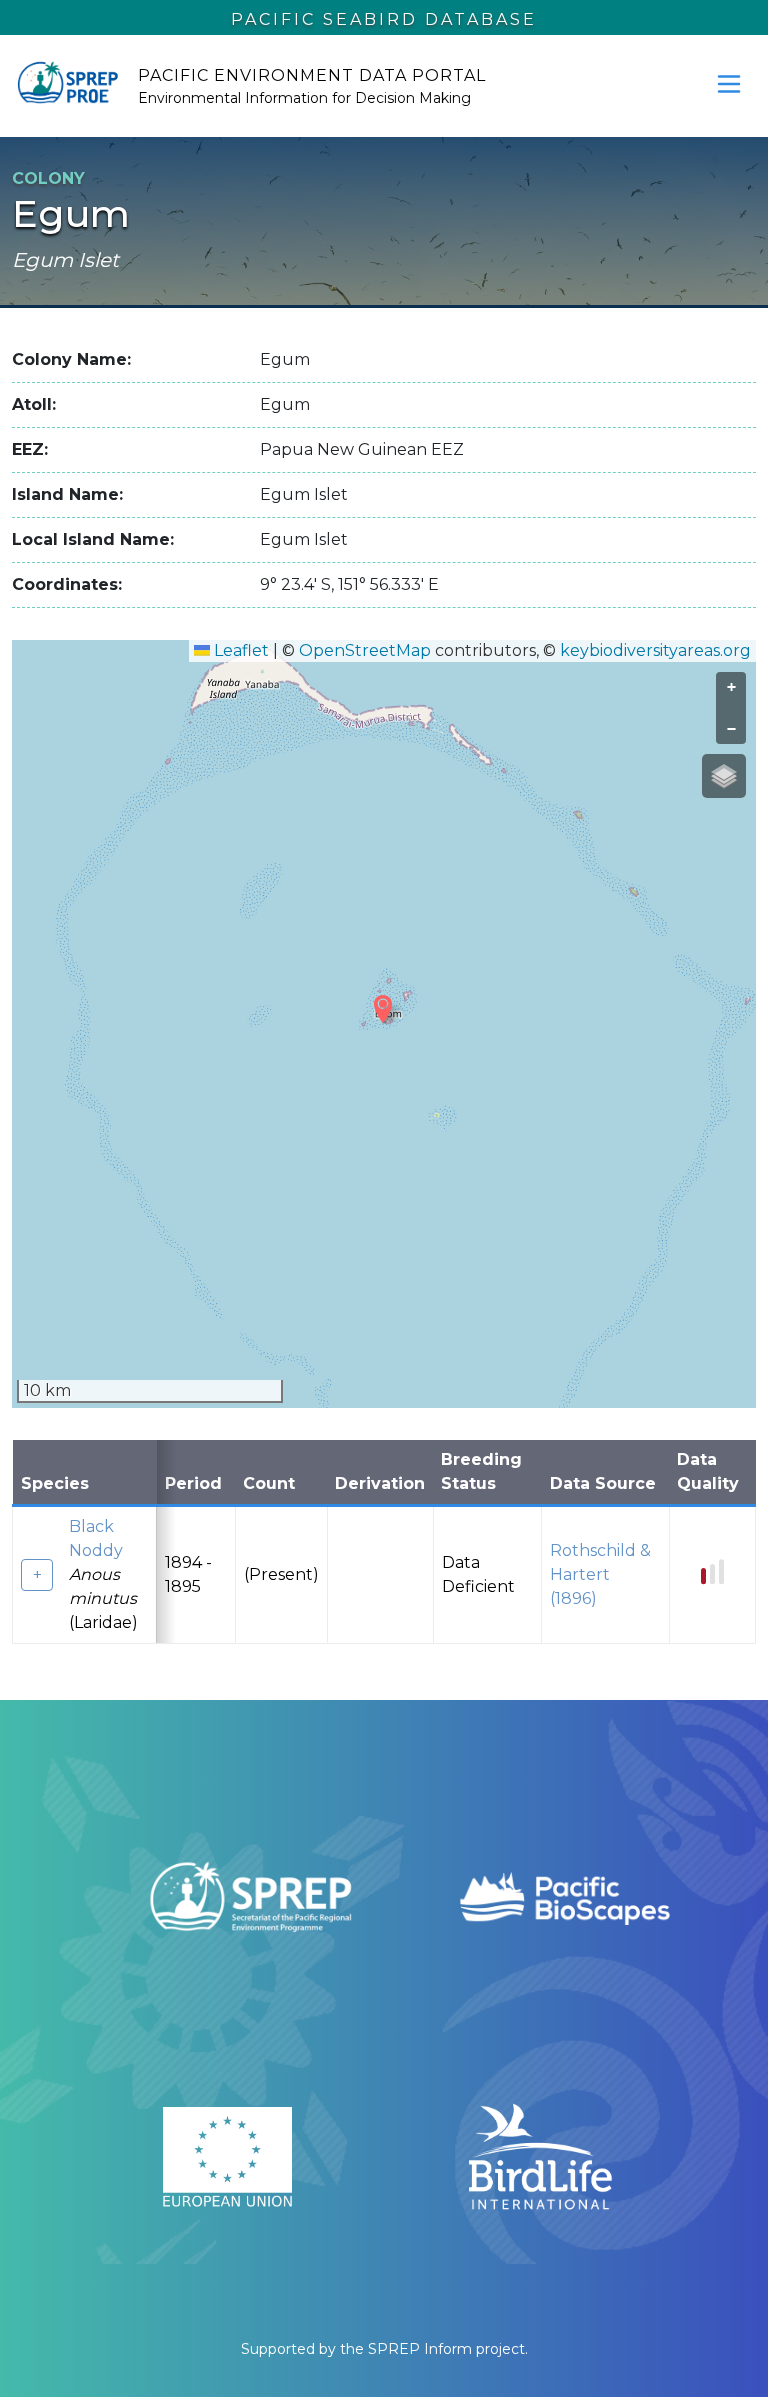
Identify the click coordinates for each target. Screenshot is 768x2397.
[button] (383, 1009)
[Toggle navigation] (729, 84)
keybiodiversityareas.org (655, 650)
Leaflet (239, 650)
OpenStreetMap (365, 650)
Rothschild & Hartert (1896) (600, 1574)
